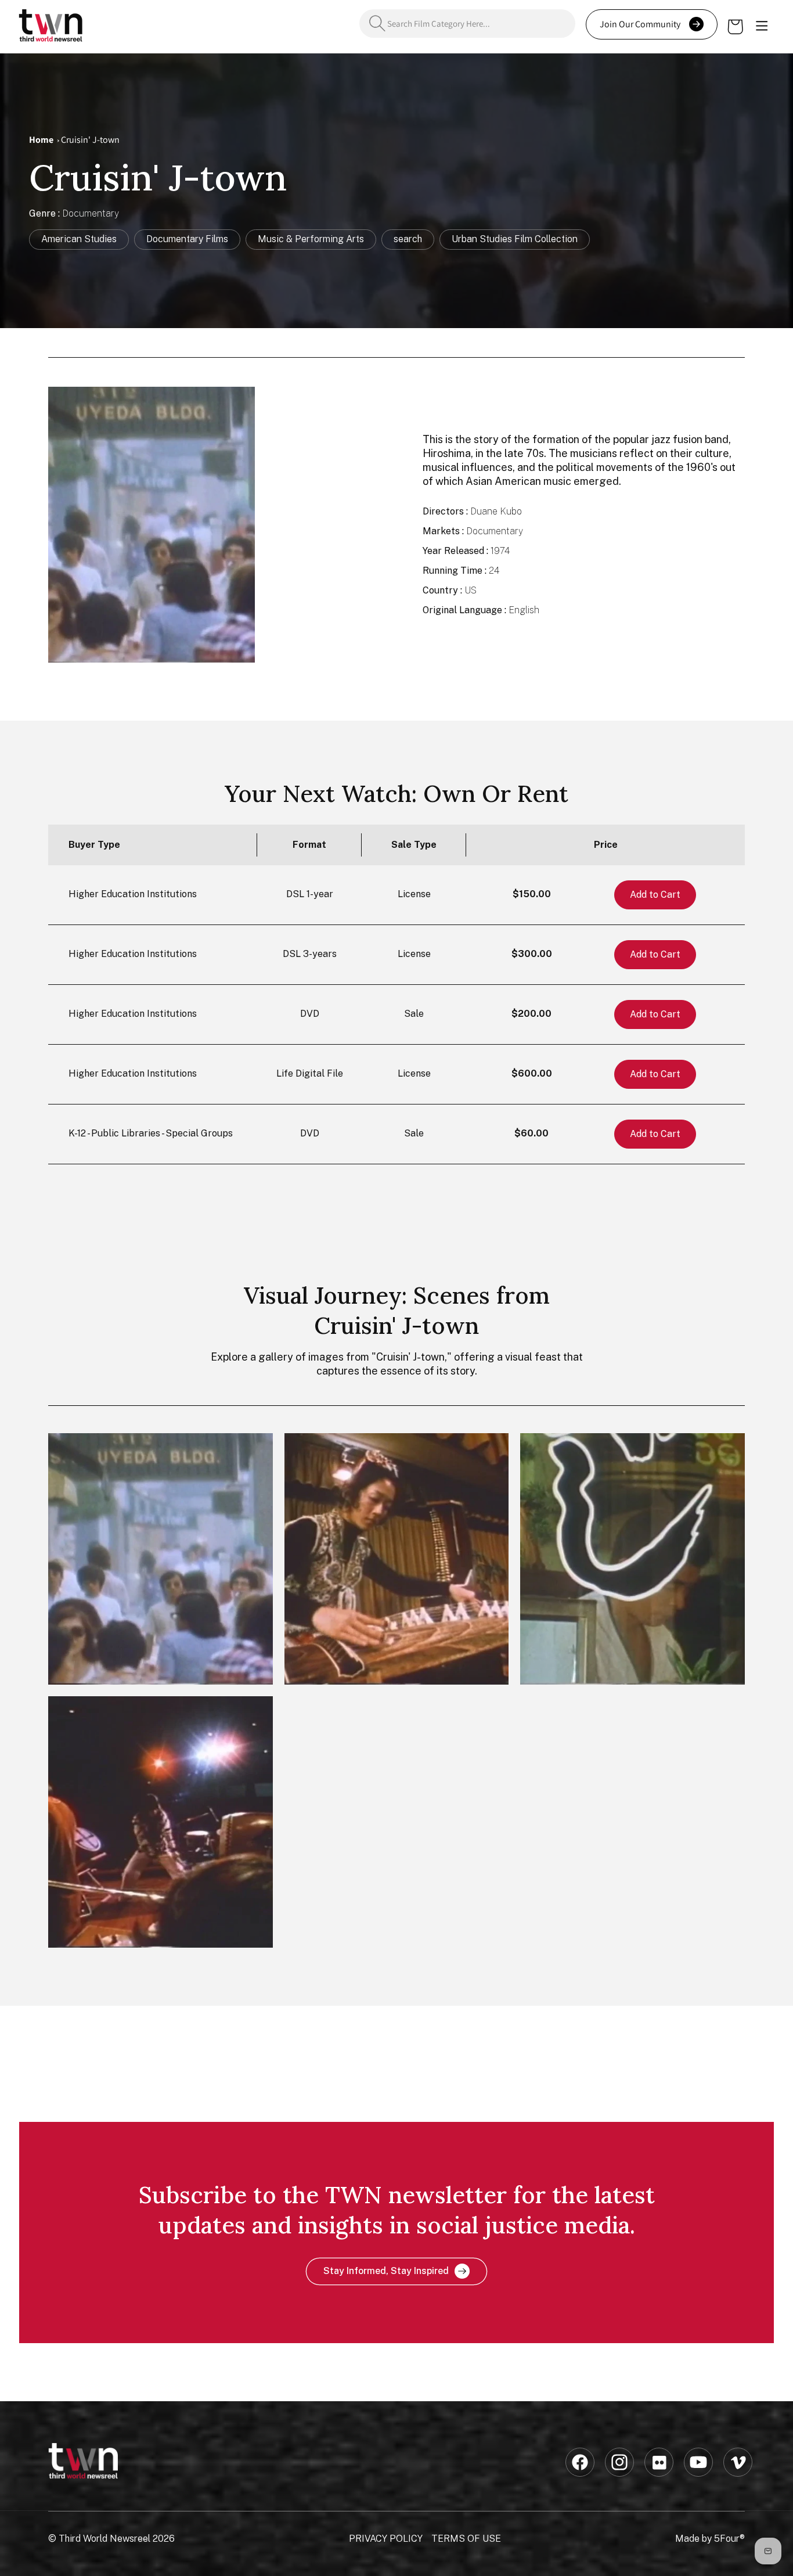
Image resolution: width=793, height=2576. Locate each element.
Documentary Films (187, 239)
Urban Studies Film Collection (515, 239)
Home (41, 140)
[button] (762, 27)
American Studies (79, 239)
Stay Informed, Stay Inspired (386, 2271)
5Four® (729, 2539)
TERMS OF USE (466, 2539)
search (408, 239)
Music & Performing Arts (311, 239)
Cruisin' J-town (90, 140)
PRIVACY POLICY (386, 2539)
